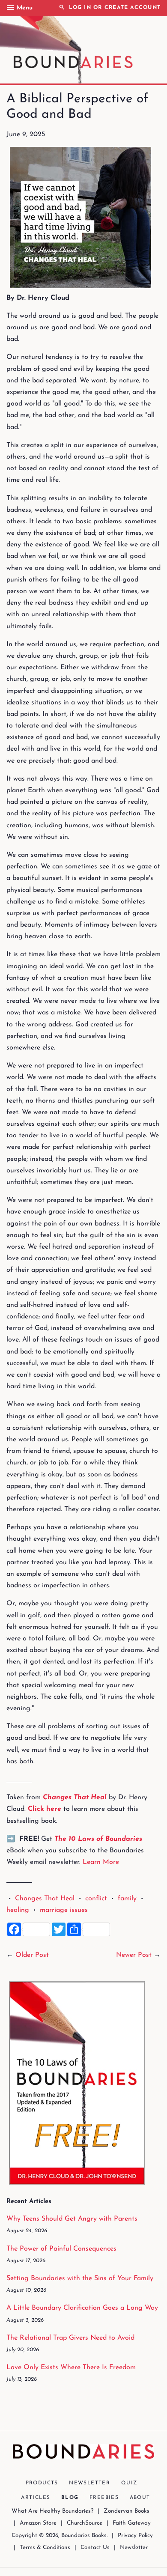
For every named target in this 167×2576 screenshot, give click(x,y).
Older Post (32, 1955)
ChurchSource (85, 2523)
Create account (133, 8)
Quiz (129, 2483)
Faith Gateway (132, 2523)
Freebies (104, 2498)
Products (42, 2483)
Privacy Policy (135, 2536)
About (140, 2498)
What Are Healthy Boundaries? (52, 2511)
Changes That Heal (45, 1899)
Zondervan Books (127, 2511)
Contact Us (95, 2548)
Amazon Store (38, 2523)
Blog (70, 2498)
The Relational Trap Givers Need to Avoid (70, 2338)
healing (18, 1910)
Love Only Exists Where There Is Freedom (71, 2367)
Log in (80, 8)
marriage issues (64, 1910)
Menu (25, 8)
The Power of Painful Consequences (61, 2249)
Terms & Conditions (45, 2548)
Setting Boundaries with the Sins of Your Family (80, 2278)
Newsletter (89, 2483)
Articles (36, 2498)
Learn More (101, 1862)
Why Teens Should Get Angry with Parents (72, 2219)
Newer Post (134, 1955)
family (127, 1899)
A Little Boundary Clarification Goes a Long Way (82, 2308)
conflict (96, 1899)
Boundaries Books (84, 2536)
